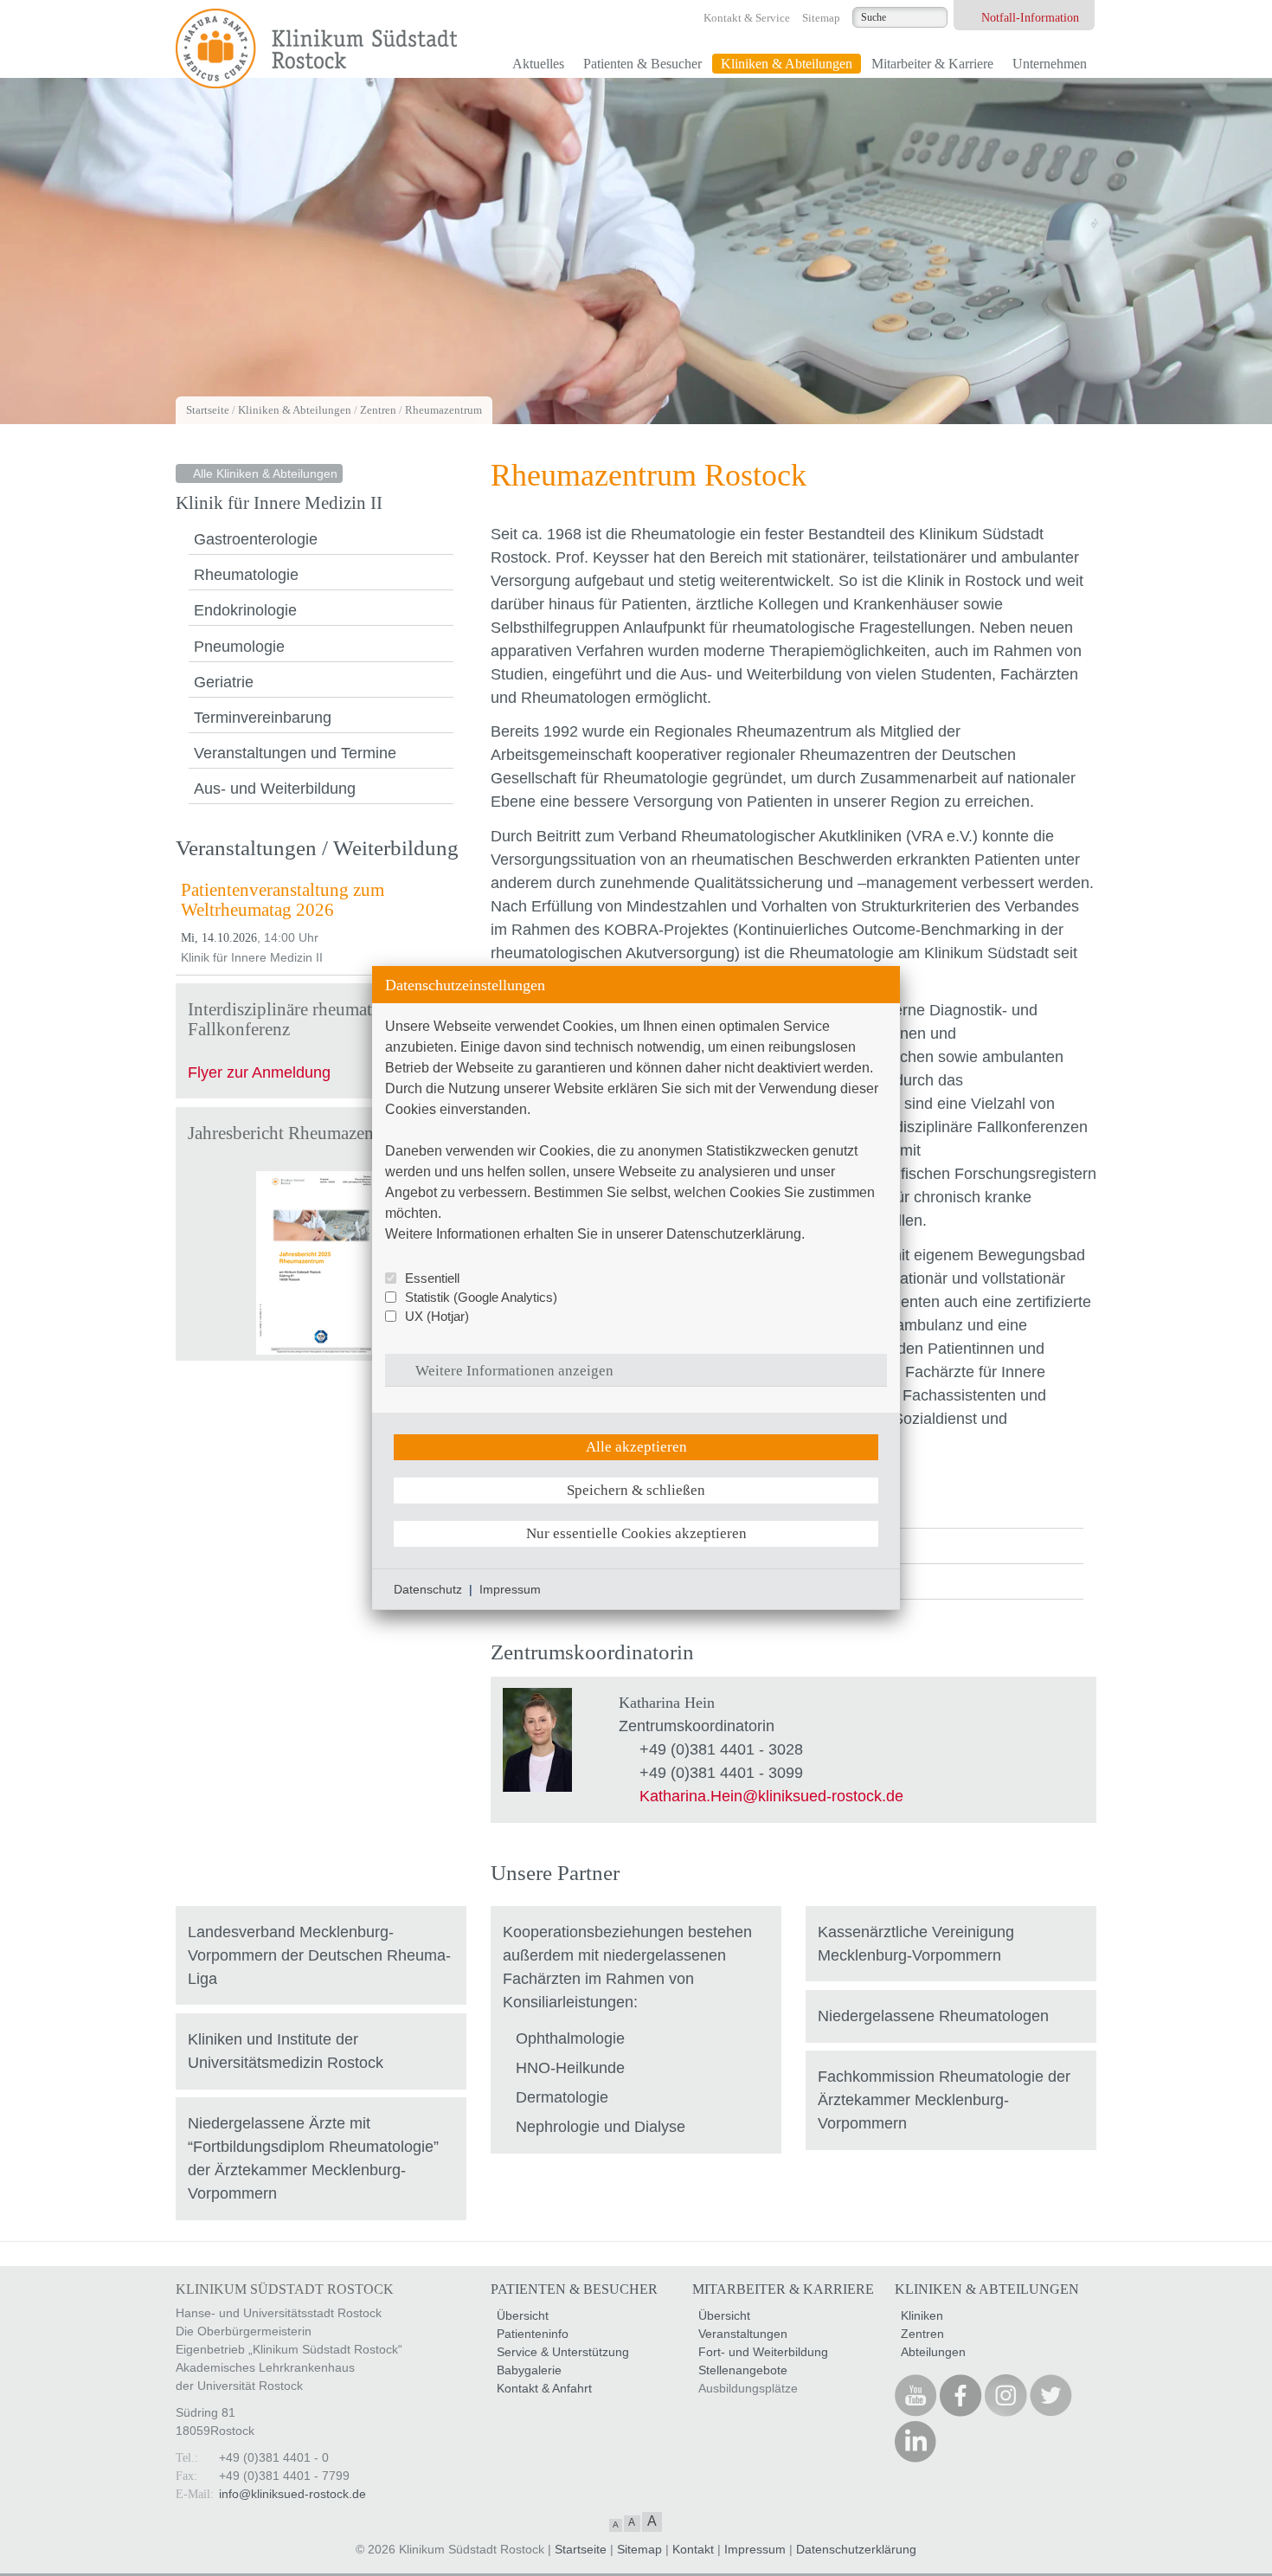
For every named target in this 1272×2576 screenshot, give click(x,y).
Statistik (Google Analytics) (481, 1297)
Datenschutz (428, 1589)
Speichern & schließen (636, 1490)
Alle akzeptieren (636, 1447)
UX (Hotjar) (437, 1316)
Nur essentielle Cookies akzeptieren (636, 1533)
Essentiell (432, 1278)
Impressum (510, 1589)
